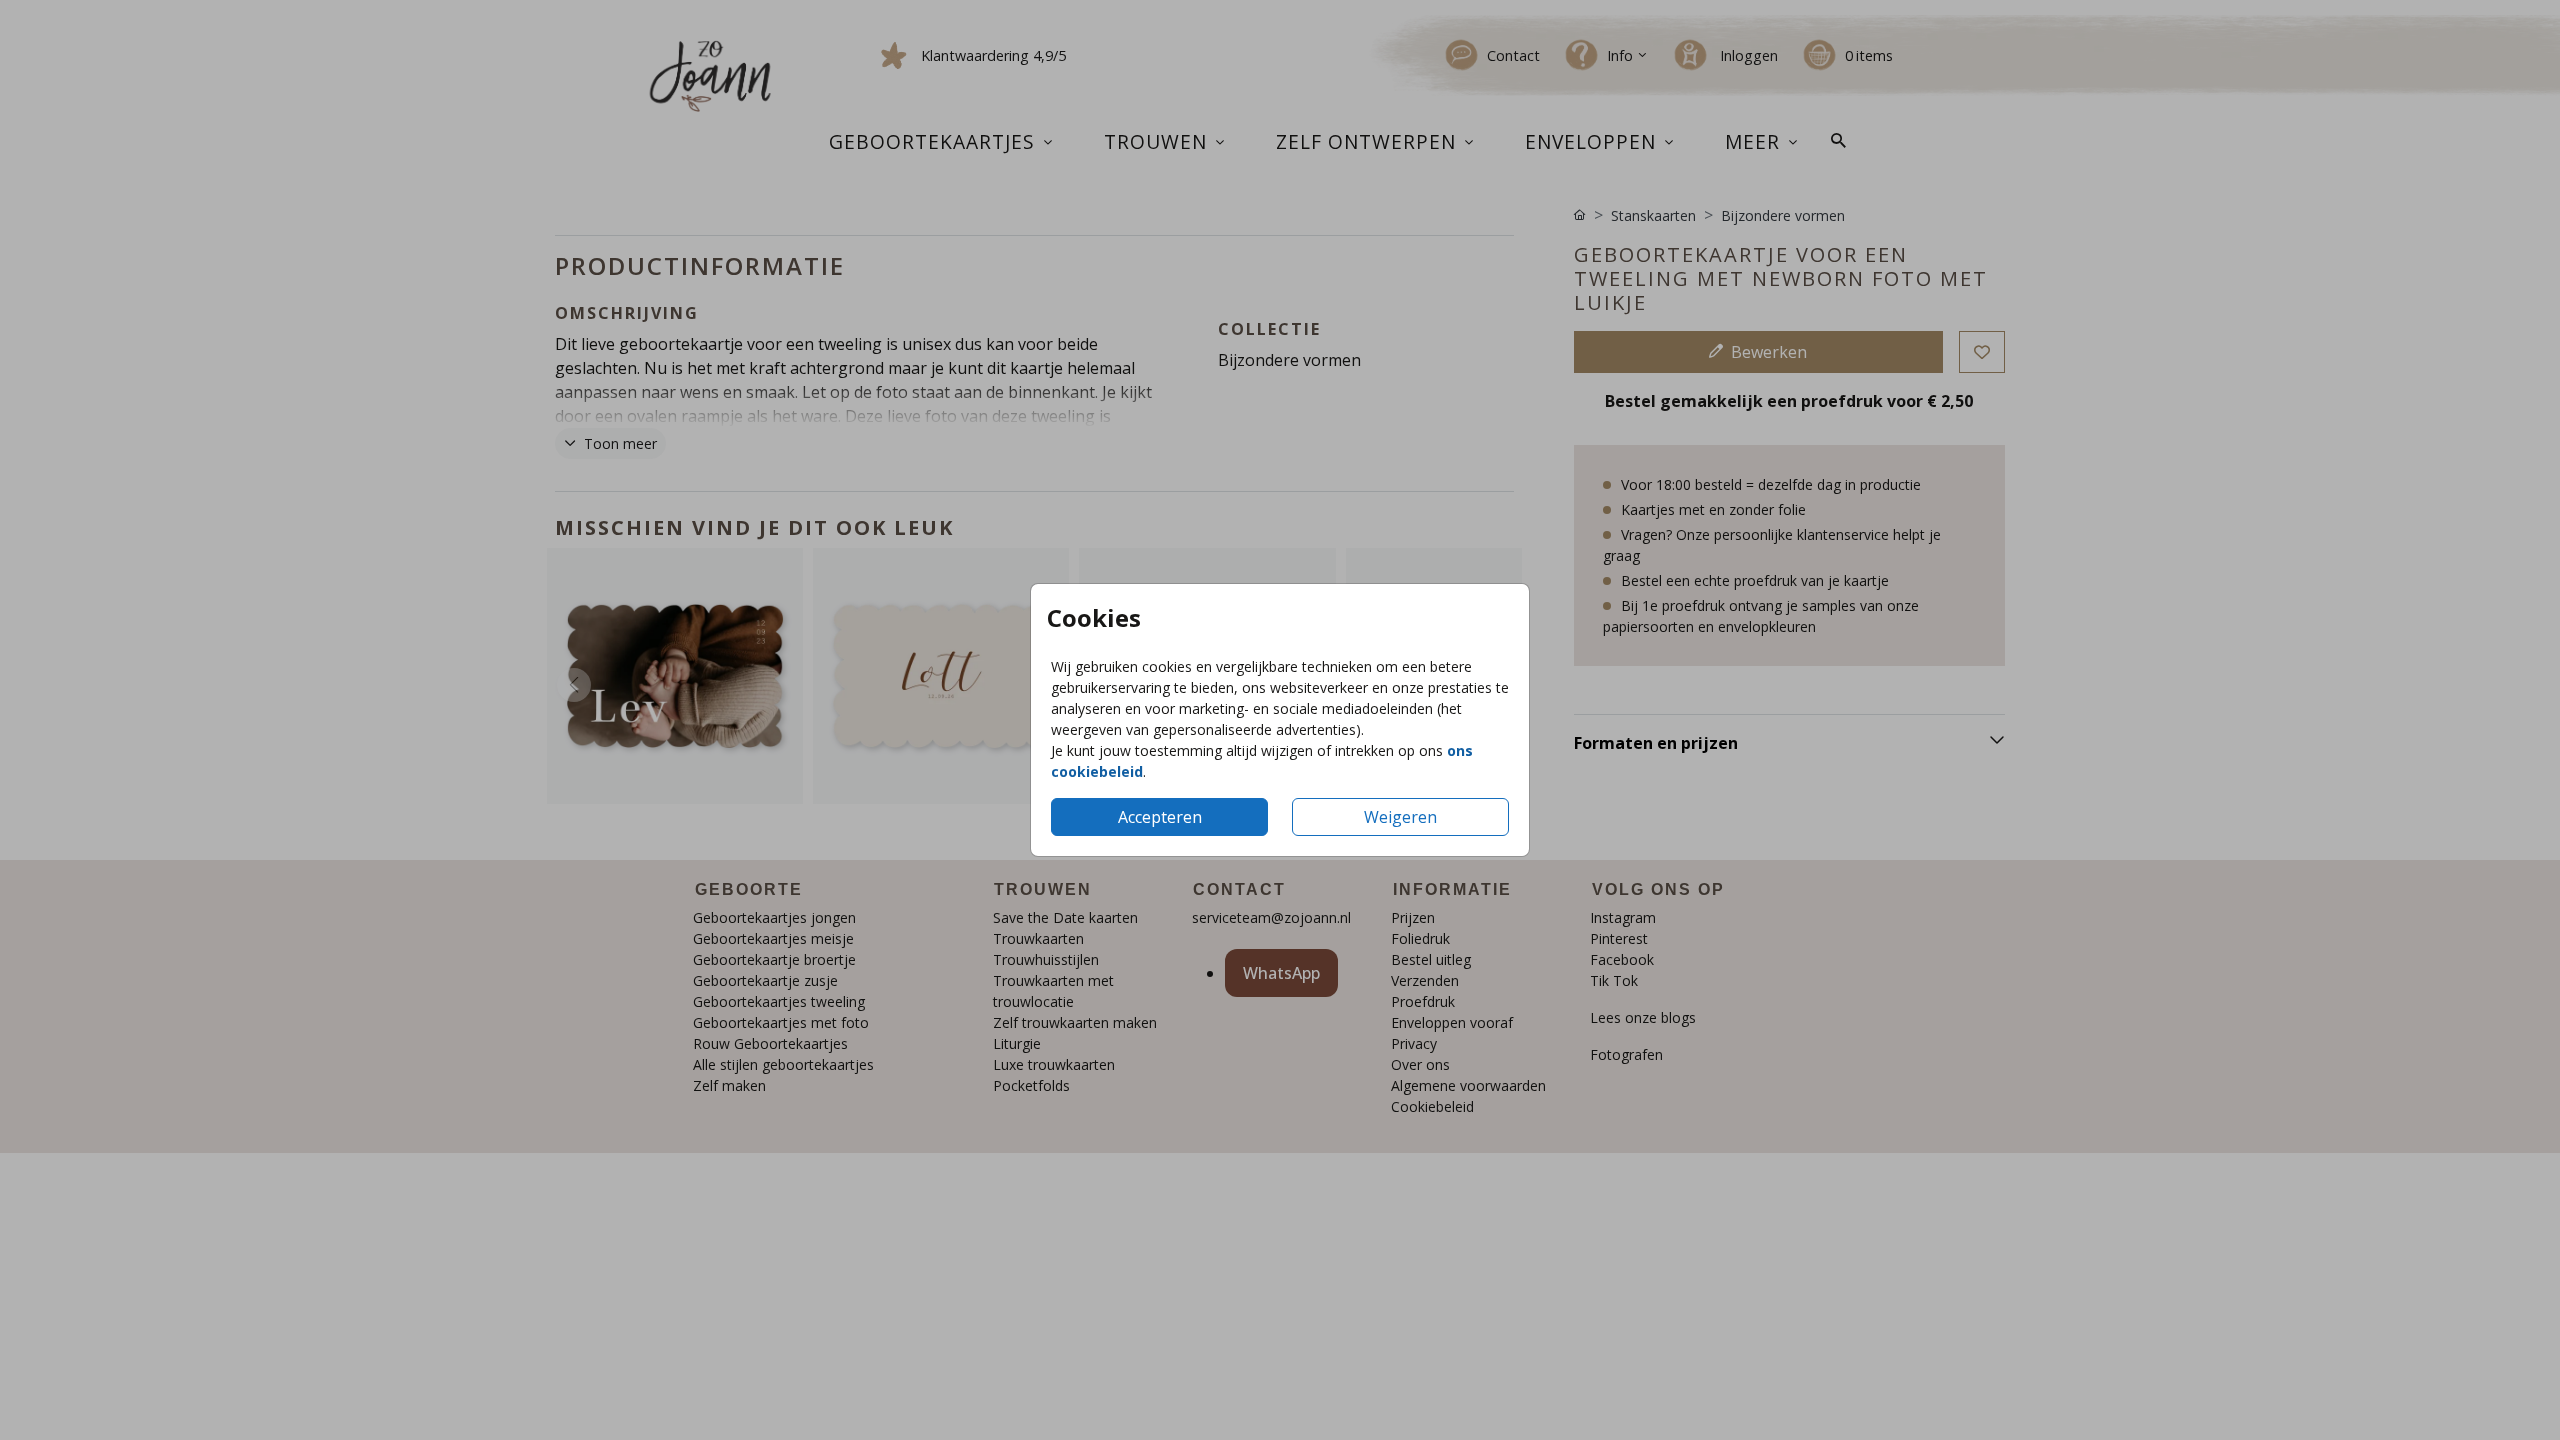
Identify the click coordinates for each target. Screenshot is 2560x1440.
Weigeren (1400, 817)
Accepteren (1160, 817)
